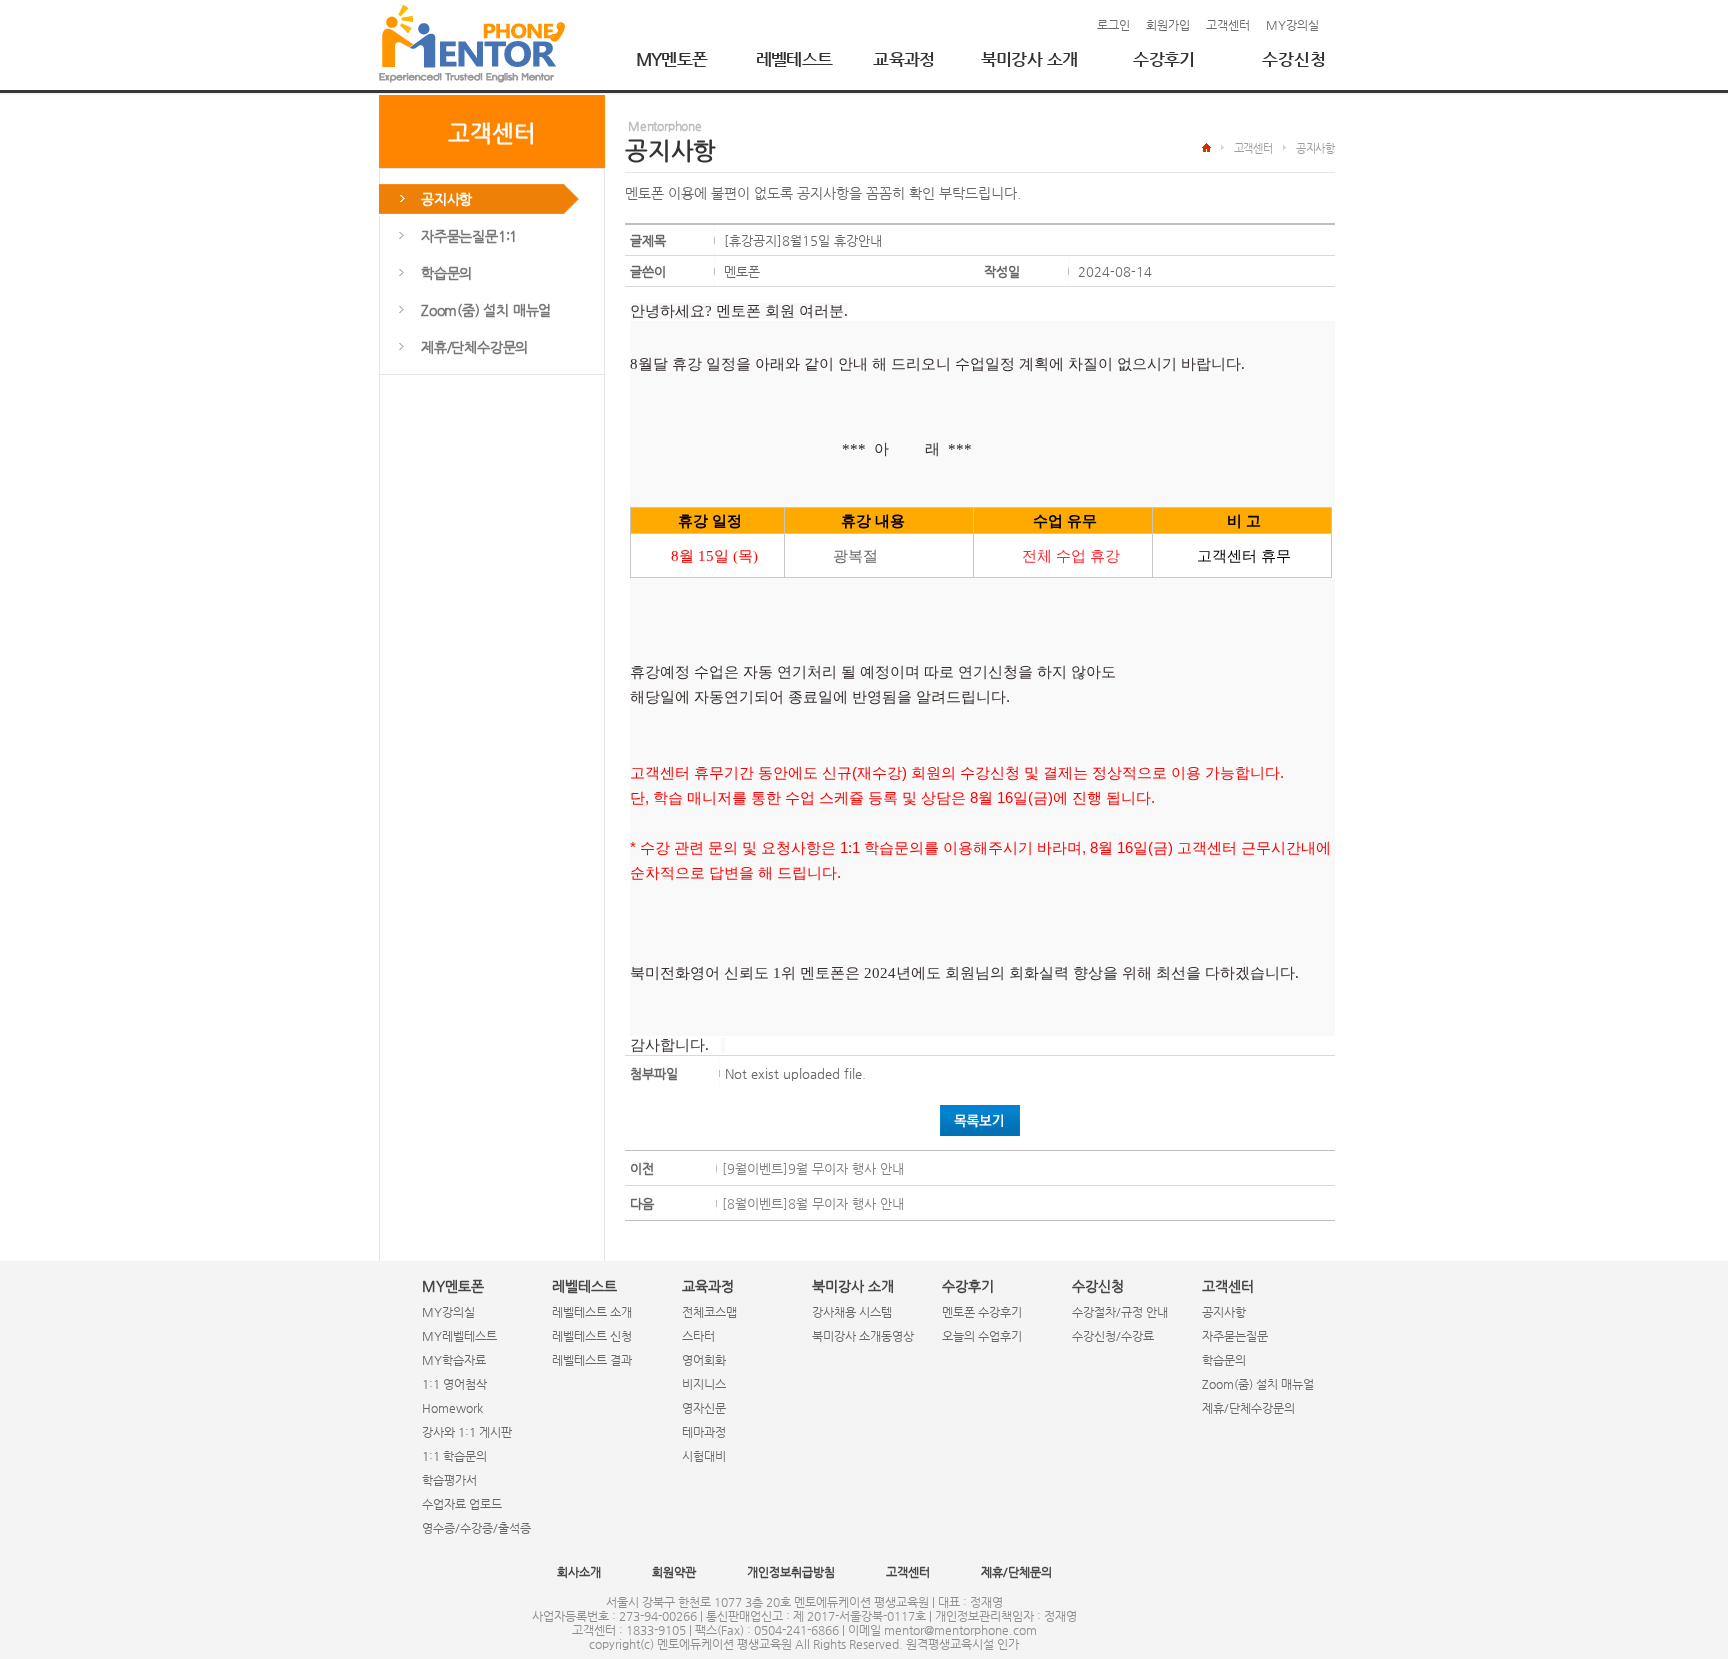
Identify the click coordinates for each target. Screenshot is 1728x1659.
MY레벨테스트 (459, 1336)
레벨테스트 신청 (592, 1336)
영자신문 (704, 1408)
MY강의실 (1292, 25)
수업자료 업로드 (462, 1504)
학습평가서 (449, 1480)
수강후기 (1164, 59)
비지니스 (704, 1384)
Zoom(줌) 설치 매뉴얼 (1258, 1384)
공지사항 (1224, 1312)
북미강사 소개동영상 (863, 1336)
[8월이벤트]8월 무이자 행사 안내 (813, 1203)
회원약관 (674, 1572)
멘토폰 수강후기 (982, 1312)
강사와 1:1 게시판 (467, 1432)
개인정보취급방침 (791, 1572)
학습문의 (1224, 1360)
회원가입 (1168, 25)
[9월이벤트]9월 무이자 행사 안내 (813, 1168)
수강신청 (1294, 59)
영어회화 (704, 1360)
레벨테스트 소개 (592, 1312)
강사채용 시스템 (852, 1312)
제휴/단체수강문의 (1248, 1408)
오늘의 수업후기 (982, 1336)
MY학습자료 (454, 1360)
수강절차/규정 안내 (1120, 1312)
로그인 (1113, 25)
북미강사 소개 (1029, 59)
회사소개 (579, 1572)
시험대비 (704, 1456)
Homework (452, 1408)
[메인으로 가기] (472, 43)
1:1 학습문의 (454, 1456)
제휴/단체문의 (1016, 1572)
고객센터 (1228, 25)
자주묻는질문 (1235, 1336)
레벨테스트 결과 (592, 1360)
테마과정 (704, 1432)
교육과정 (904, 59)
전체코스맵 (709, 1312)
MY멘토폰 (672, 59)
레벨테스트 (794, 59)
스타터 (698, 1336)
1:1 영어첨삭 (454, 1384)
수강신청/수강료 (1113, 1336)
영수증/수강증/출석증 (476, 1528)
